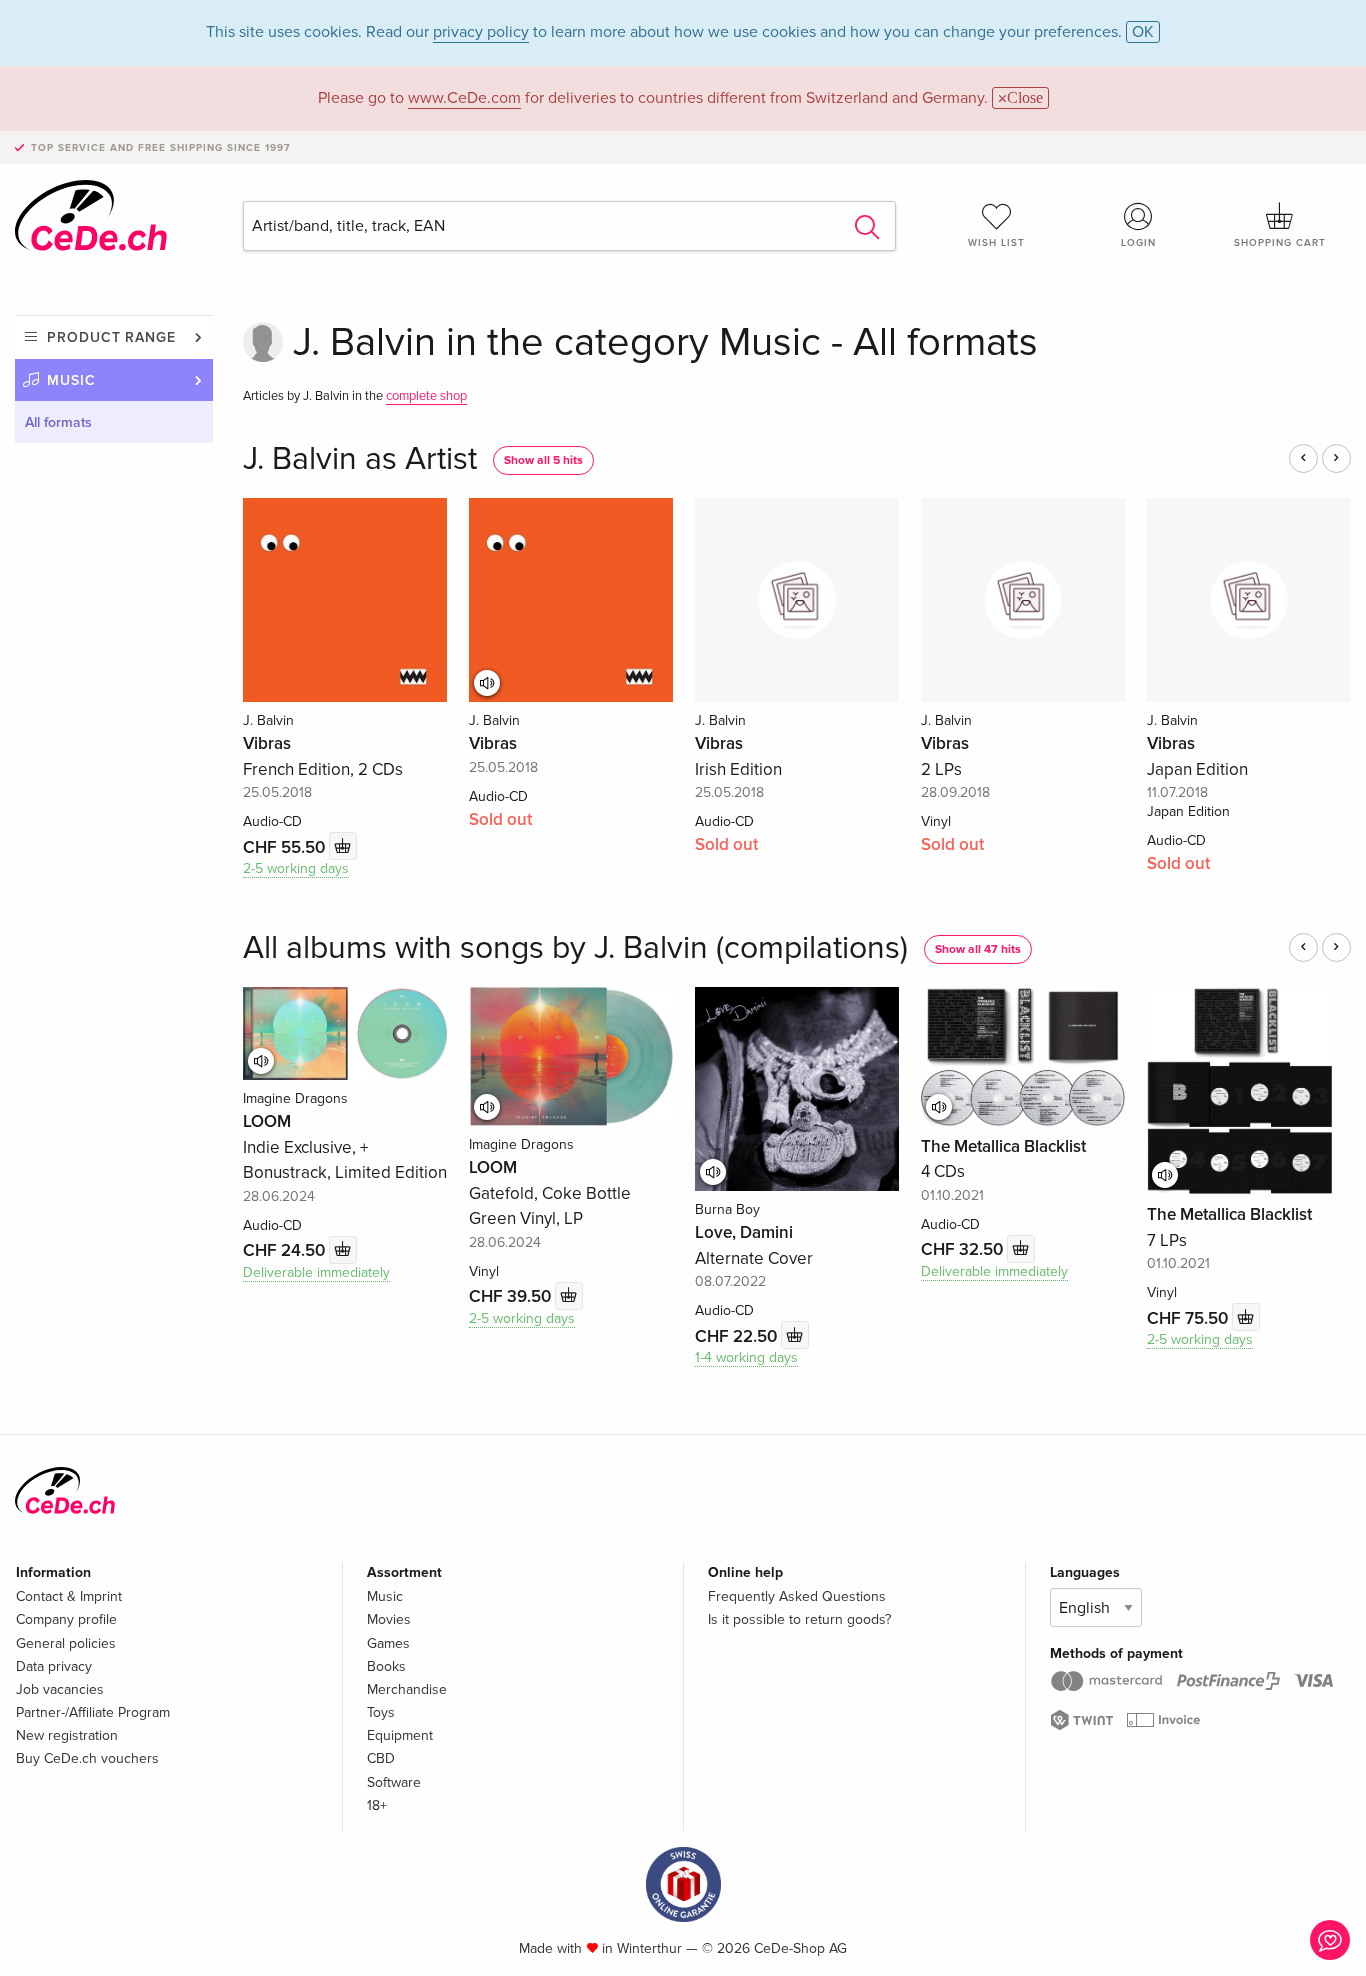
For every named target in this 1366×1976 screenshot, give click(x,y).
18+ (377, 1805)
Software (394, 1782)
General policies (66, 1643)
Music (71, 380)
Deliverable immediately (316, 1272)
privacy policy (481, 32)
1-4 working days (746, 1357)
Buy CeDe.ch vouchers (87, 1758)
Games (388, 1643)
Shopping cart (1280, 243)
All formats (58, 422)
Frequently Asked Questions (797, 1596)
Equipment (400, 1735)
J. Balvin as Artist (360, 459)
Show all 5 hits (543, 460)
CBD (381, 1758)
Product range (111, 337)
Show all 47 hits (978, 949)
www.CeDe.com (464, 98)
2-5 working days (296, 868)
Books (386, 1666)
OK (1143, 32)
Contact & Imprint (69, 1596)
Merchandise (407, 1689)
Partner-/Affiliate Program (93, 1712)
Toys (381, 1712)
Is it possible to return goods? (799, 1619)
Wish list (996, 243)
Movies (389, 1619)
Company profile (66, 1619)
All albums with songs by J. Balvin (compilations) (575, 948)
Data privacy (54, 1666)
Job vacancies (60, 1689)
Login (1138, 243)
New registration (67, 1735)
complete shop (426, 396)
